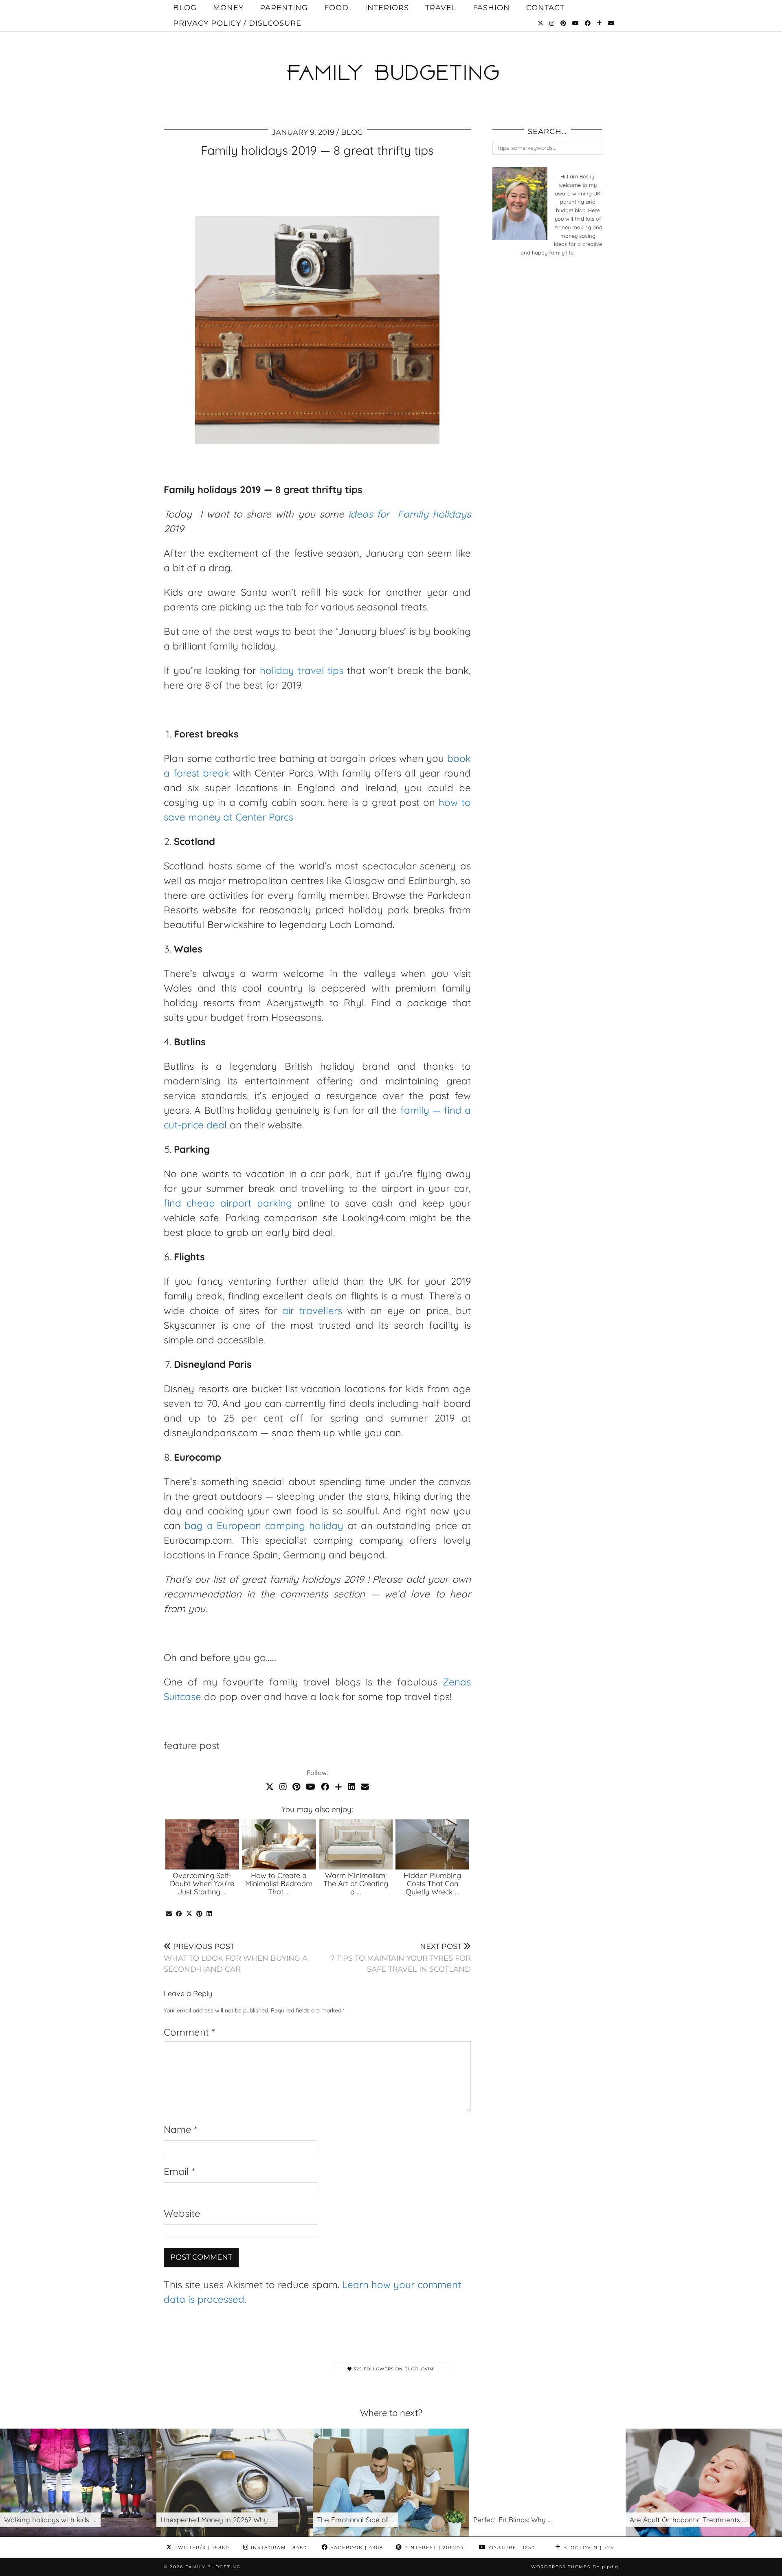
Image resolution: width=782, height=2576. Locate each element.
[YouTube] (576, 23)
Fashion (491, 8)
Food (336, 8)
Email (179, 2171)
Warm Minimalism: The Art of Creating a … (356, 1884)
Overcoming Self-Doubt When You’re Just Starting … (202, 1884)
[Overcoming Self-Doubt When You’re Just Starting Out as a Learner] (202, 1845)
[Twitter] (541, 23)
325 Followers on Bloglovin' (393, 2369)
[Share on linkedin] (209, 1914)
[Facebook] (588, 23)
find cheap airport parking (228, 1203)
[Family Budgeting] (391, 59)
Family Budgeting (213, 2567)
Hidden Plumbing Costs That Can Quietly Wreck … (432, 1884)
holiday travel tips (302, 670)
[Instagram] (552, 23)
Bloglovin (588, 2547)
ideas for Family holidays (410, 514)
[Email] (611, 23)
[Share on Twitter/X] (189, 1914)
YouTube (511, 2547)
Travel (441, 8)
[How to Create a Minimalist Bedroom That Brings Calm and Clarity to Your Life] (279, 1845)
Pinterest (433, 2547)
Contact (545, 8)
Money (228, 8)
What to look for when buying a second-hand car (236, 1958)
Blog (185, 8)
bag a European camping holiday (264, 1525)
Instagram (278, 2547)
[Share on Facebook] (179, 1914)
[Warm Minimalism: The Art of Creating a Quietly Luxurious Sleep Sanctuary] (356, 1845)
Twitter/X (201, 2547)
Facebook (356, 2547)
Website (182, 2213)
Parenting (284, 8)
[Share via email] (169, 1914)
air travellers (312, 1310)
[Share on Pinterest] (199, 1914)
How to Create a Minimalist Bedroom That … (279, 1884)
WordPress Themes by (575, 2567)
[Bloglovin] (600, 23)
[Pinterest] (563, 23)
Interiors (387, 8)
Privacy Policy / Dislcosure (237, 23)
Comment (189, 2032)
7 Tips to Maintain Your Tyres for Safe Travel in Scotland (401, 1958)
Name (180, 2129)
